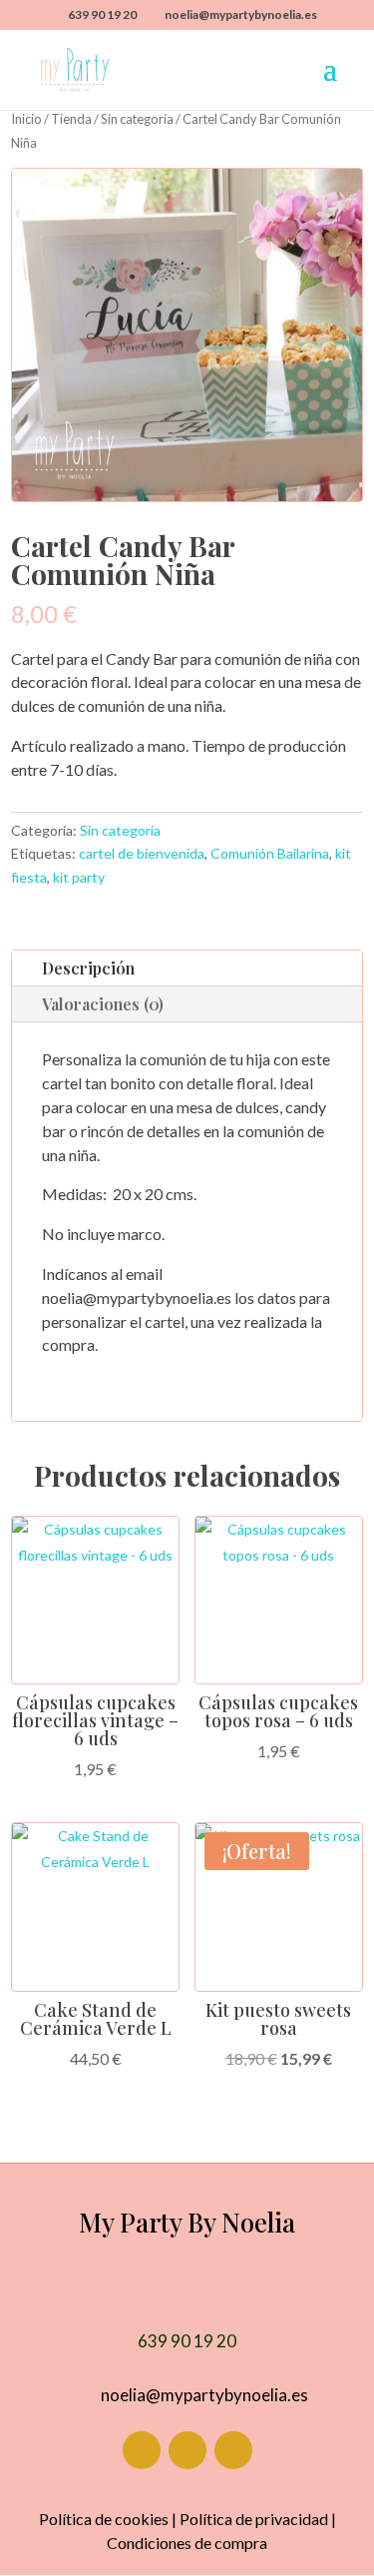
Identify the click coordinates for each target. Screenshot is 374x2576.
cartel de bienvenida (142, 853)
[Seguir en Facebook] (142, 2450)
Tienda (71, 119)
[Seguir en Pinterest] (233, 2450)
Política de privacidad (254, 2519)
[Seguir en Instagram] (187, 2450)
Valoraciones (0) (103, 1004)
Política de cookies (104, 2519)
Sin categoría (137, 119)
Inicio (26, 119)
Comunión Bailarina (270, 853)
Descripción (88, 968)
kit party (79, 877)
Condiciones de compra (187, 2543)
